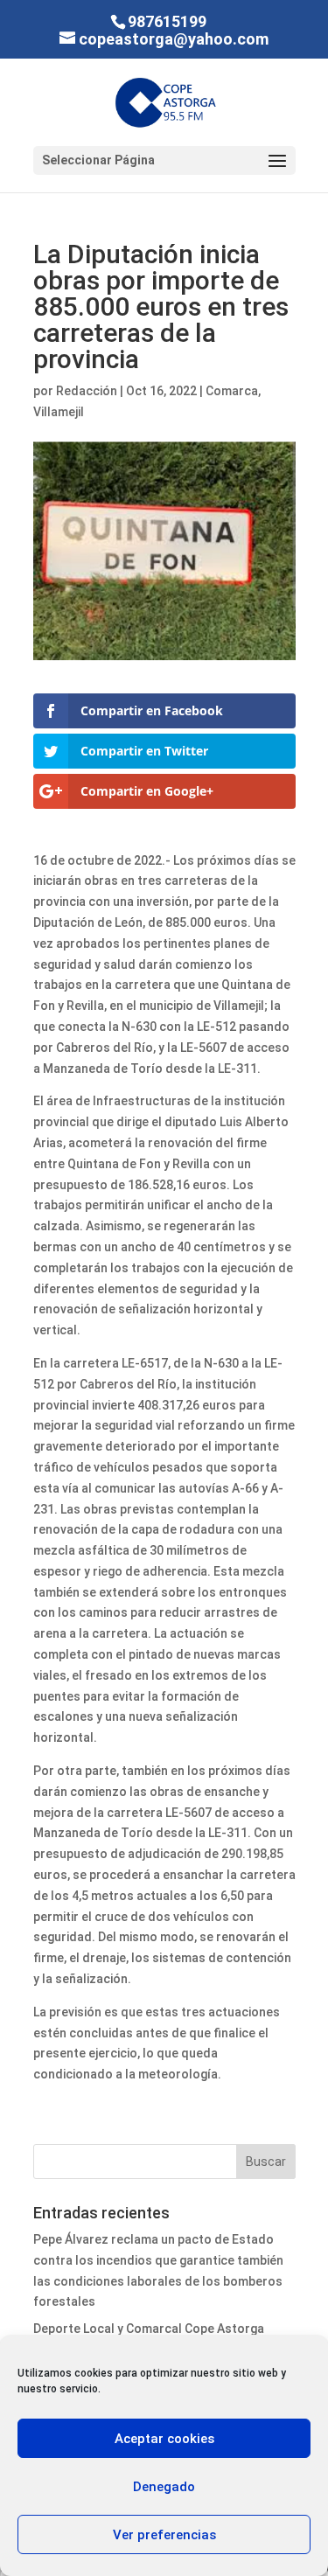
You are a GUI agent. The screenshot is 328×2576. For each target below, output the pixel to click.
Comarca (232, 391)
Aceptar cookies (164, 2439)
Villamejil (59, 412)
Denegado (164, 2487)
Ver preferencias (164, 2535)
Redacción (87, 391)
